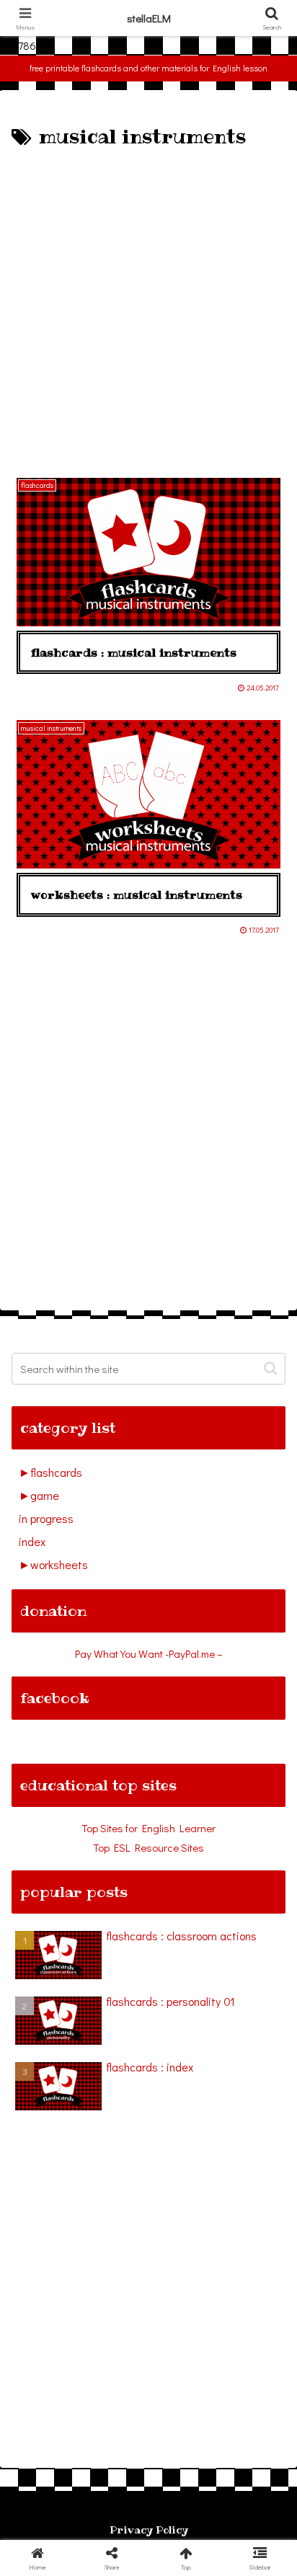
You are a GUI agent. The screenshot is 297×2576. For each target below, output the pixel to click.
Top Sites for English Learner (148, 1828)
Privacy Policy (149, 2530)
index (32, 1541)
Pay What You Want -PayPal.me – (149, 1653)
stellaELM (149, 18)
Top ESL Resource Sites (148, 1847)
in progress (46, 1518)
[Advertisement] (148, 309)
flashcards (56, 1472)
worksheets (59, 1564)
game (45, 1495)
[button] (271, 1368)
